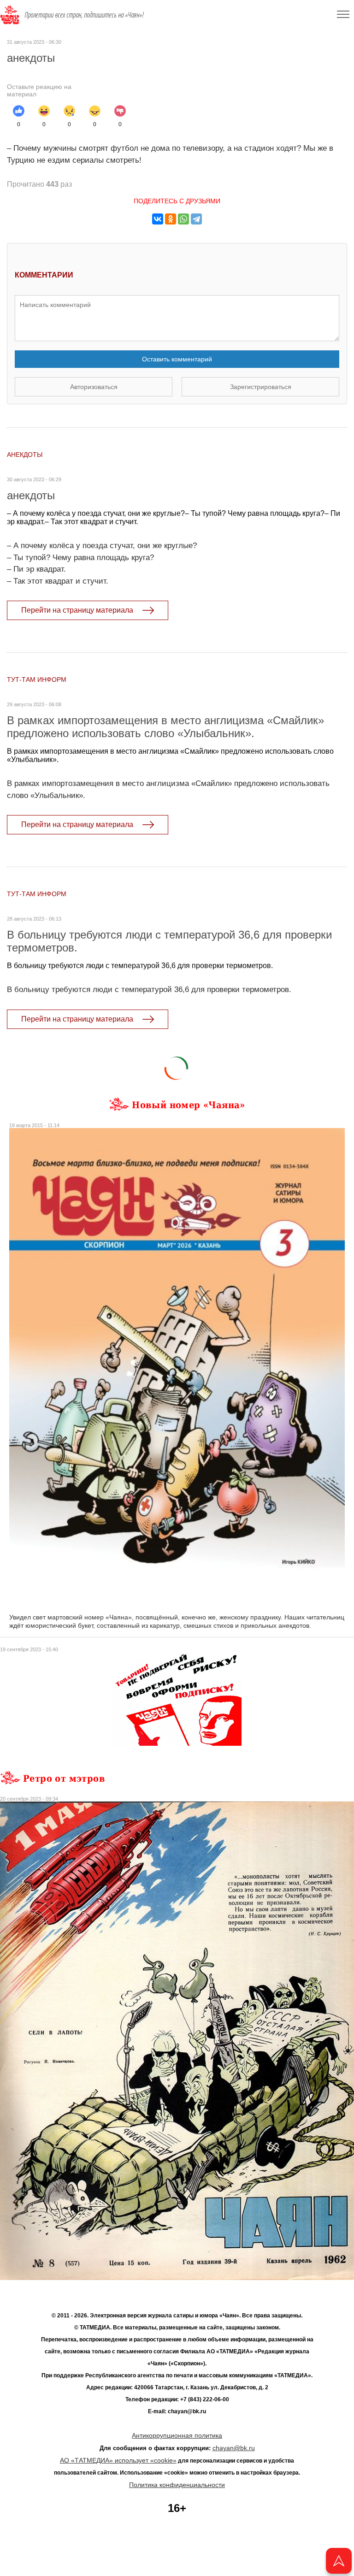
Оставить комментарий (177, 359)
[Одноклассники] (171, 219)
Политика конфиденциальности (177, 2485)
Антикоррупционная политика (177, 2435)
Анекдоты (25, 455)
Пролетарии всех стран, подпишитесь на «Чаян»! (84, 15)
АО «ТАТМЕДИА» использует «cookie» (118, 2460)
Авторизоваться (94, 387)
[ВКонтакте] (158, 219)
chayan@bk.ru (234, 2448)
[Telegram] (196, 219)
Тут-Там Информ (37, 679)
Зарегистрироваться (261, 387)
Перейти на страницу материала (77, 610)
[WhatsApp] (183, 219)
